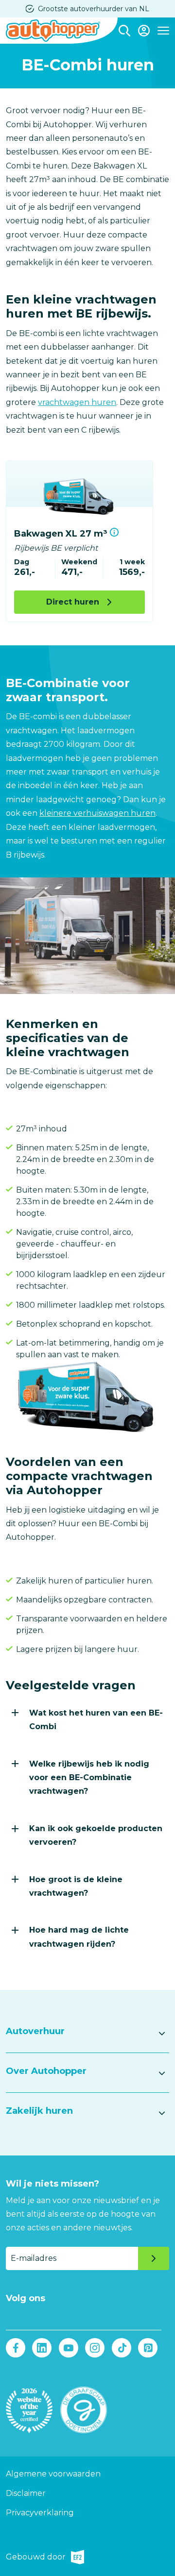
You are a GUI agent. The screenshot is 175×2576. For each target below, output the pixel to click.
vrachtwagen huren (77, 402)
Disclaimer (26, 2493)
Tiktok (122, 2348)
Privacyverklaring (40, 2513)
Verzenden (154, 2258)
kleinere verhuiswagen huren (97, 813)
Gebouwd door (36, 2558)
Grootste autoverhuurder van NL (94, 9)
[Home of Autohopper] (53, 31)
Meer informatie (114, 532)
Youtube (69, 2348)
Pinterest (148, 2348)
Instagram (95, 2348)
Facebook (16, 2348)
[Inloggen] (144, 31)
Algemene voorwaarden (53, 2474)
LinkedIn (42, 2348)
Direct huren (73, 602)
